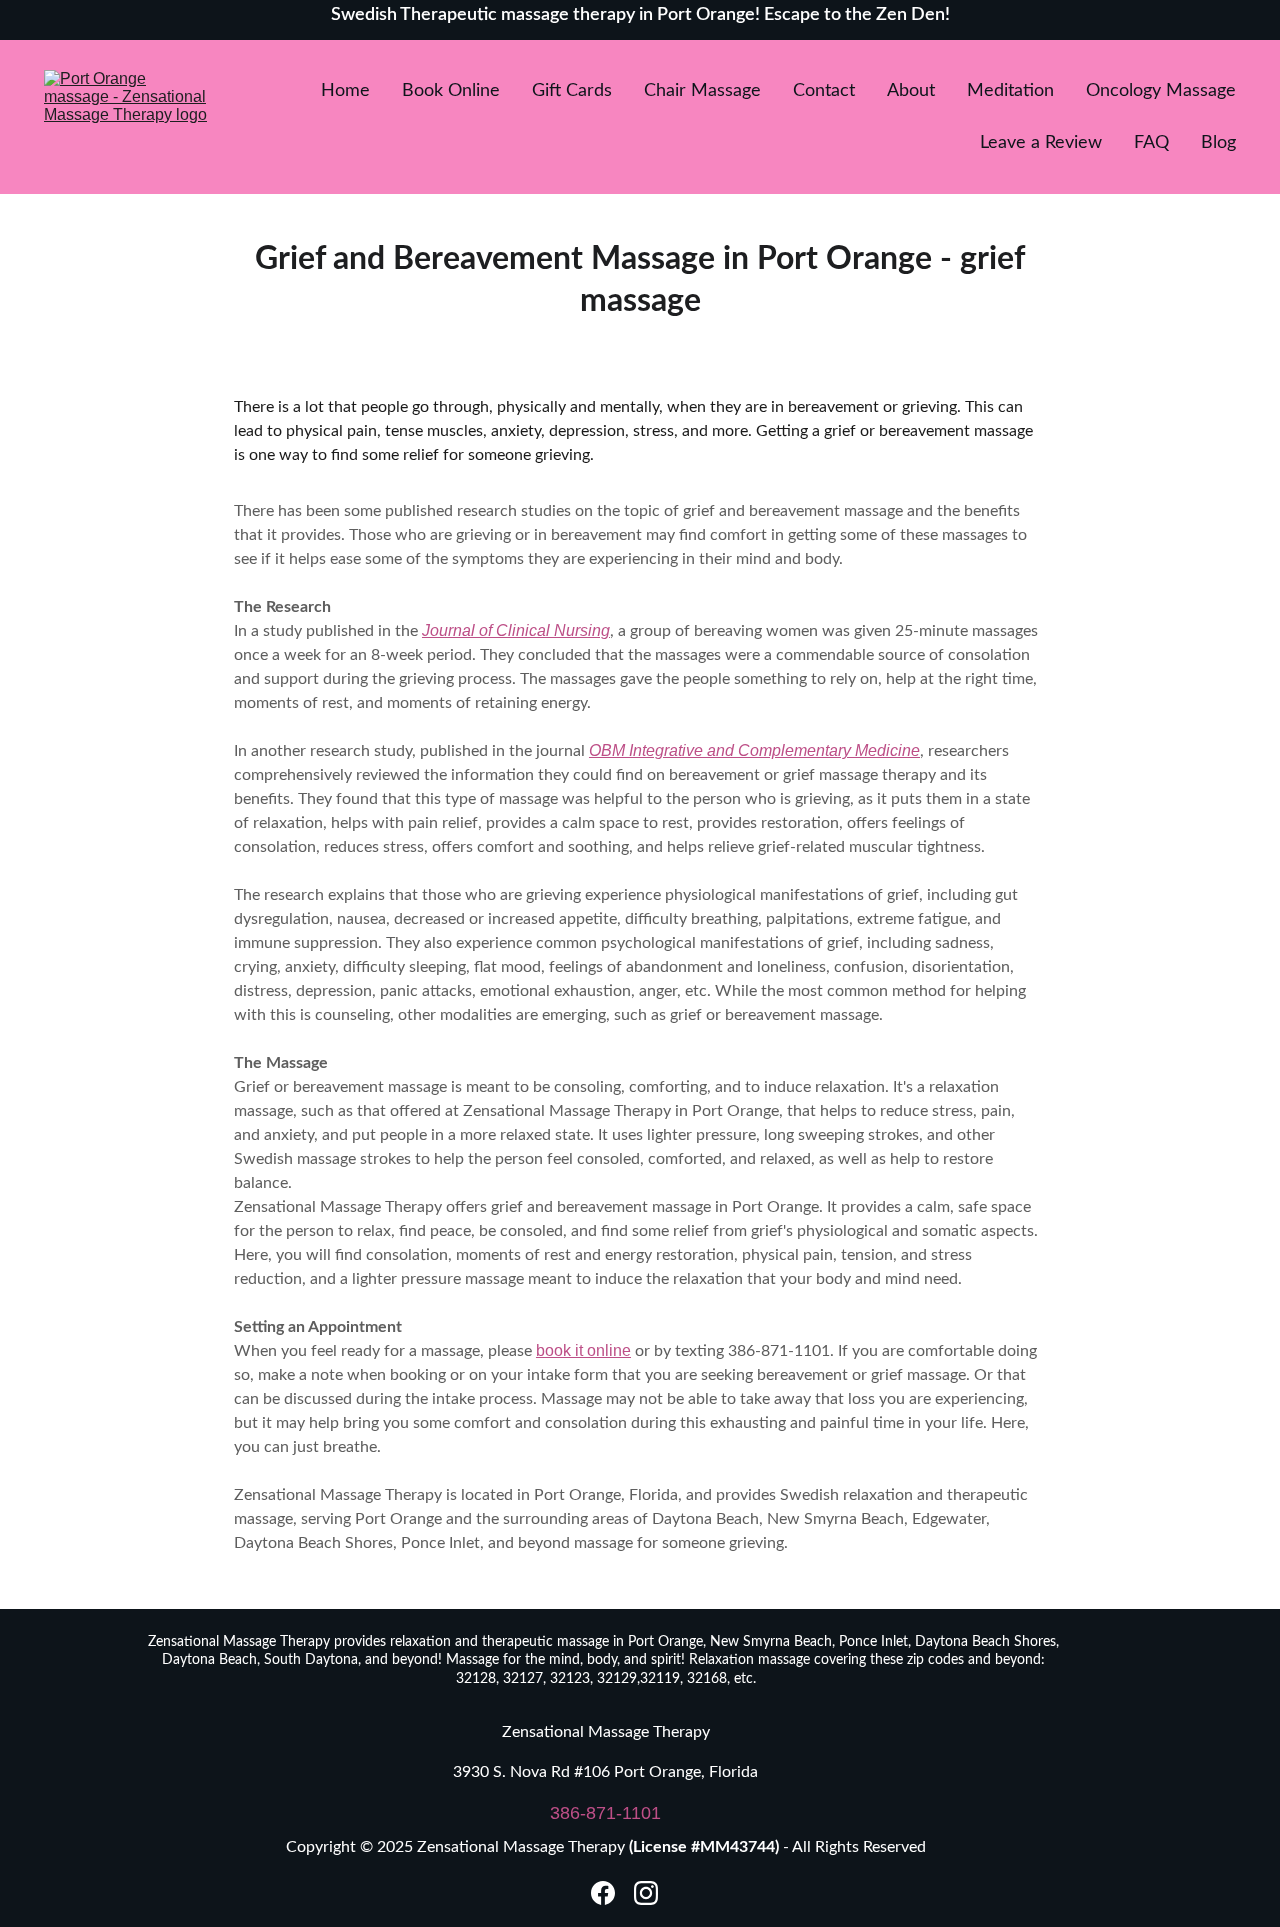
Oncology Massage (1161, 91)
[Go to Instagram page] (646, 1893)
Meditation (1010, 91)
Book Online (451, 91)
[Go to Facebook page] (603, 1893)
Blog (1218, 143)
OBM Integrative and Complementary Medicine (754, 750)
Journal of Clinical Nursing (516, 630)
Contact (824, 91)
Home (345, 91)
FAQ (1151, 143)
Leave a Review (1041, 143)
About (911, 91)
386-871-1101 (605, 1813)
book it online (583, 1350)
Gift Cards (572, 91)
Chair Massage (702, 91)
